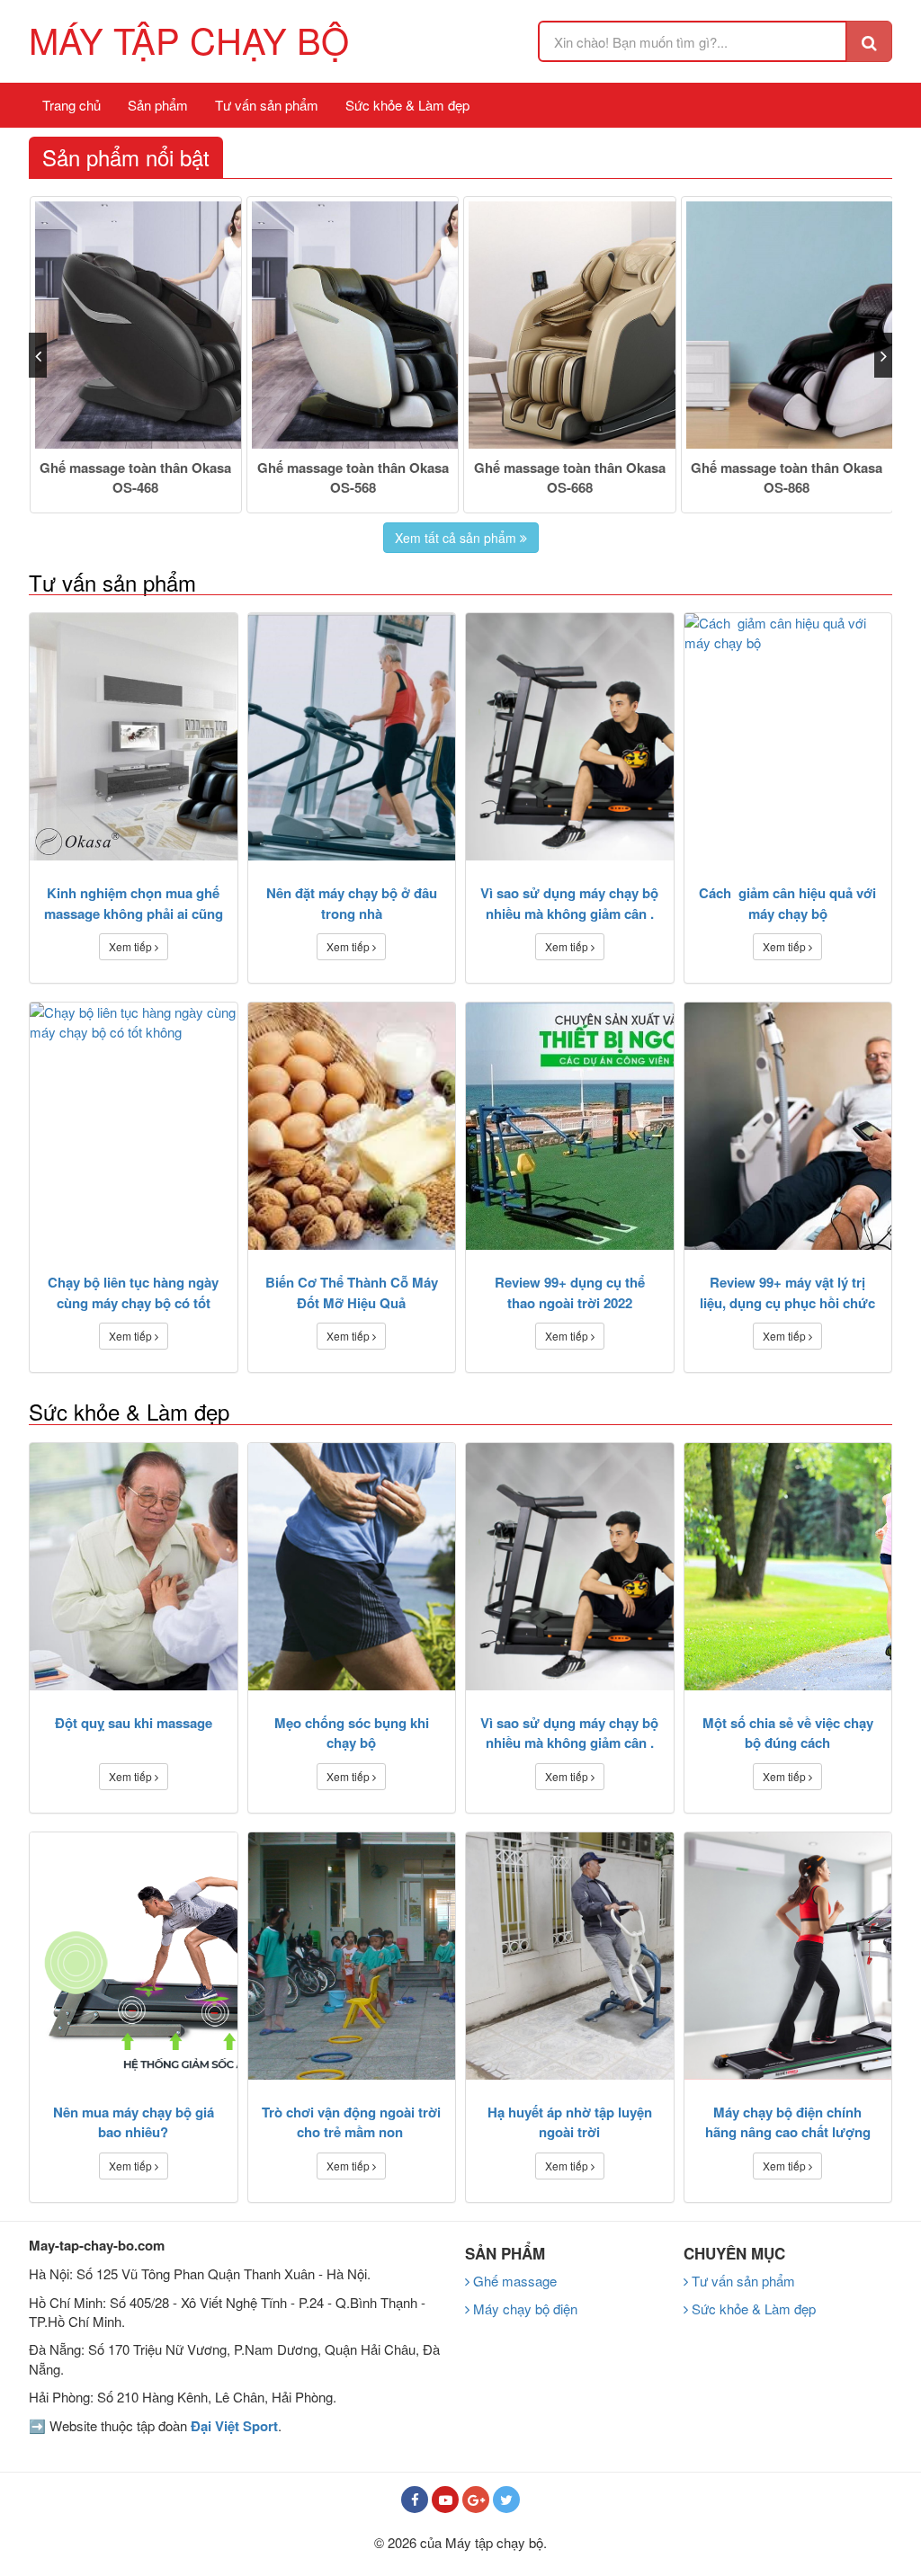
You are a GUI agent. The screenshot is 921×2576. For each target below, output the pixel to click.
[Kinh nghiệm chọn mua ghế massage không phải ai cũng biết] (134, 737)
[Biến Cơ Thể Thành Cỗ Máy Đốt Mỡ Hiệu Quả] (352, 1126)
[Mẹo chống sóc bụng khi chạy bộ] (352, 1567)
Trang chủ (72, 105)
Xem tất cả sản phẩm (457, 538)
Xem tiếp (132, 946)
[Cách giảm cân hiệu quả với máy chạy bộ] (788, 737)
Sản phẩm (158, 105)
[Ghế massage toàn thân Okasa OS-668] (569, 325)
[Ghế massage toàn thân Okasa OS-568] (353, 325)
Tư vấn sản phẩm (267, 105)
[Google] (476, 2500)
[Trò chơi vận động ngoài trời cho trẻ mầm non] (352, 1956)
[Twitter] (506, 2500)
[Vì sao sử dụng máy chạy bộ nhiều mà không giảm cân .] (570, 737)
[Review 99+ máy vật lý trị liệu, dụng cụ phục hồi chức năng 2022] (788, 1126)
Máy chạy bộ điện (523, 2309)
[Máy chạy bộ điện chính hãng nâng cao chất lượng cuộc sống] (788, 1956)
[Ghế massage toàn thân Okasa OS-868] (787, 325)
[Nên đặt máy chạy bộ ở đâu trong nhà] (352, 737)
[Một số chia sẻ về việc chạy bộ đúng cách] (788, 1567)
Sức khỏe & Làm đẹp (407, 105)
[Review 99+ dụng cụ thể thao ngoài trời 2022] (570, 1126)
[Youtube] (445, 2500)
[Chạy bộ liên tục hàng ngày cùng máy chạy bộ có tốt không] (134, 1126)
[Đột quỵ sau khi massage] (134, 1567)
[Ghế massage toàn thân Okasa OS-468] (136, 325)
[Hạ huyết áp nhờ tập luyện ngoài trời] (570, 1956)
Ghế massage (513, 2281)
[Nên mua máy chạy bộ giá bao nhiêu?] (134, 1956)
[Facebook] (415, 2500)
